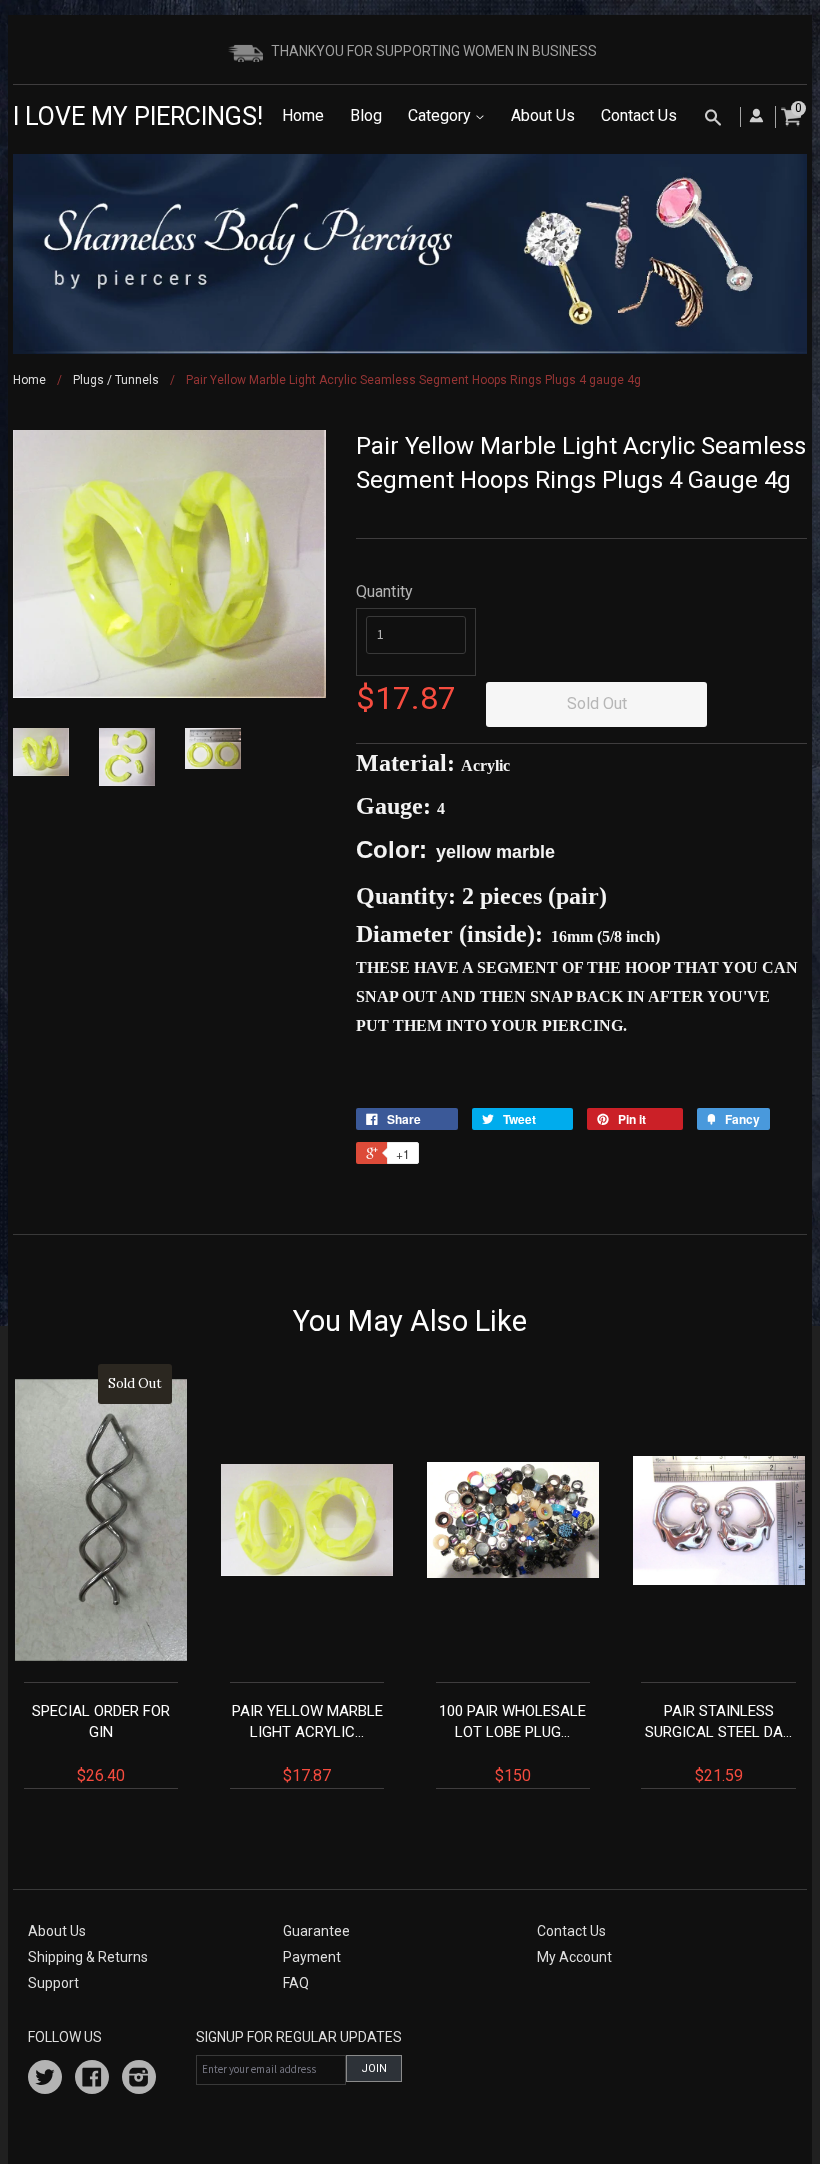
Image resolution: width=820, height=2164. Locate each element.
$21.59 (718, 1743)
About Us (543, 115)
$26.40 (101, 1580)
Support (53, 1983)
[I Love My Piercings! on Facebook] (92, 2080)
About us (57, 1931)
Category (441, 115)
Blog (366, 115)
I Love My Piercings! (138, 116)
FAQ (296, 1983)
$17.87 (307, 1743)
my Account (574, 1957)
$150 (512, 1743)
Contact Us (639, 115)
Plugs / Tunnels (116, 380)
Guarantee (316, 1931)
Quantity (384, 591)
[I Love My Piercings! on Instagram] (139, 2080)
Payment (312, 1957)
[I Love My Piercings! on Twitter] (45, 2080)
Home (303, 115)
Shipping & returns (88, 1957)
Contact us (571, 1931)
